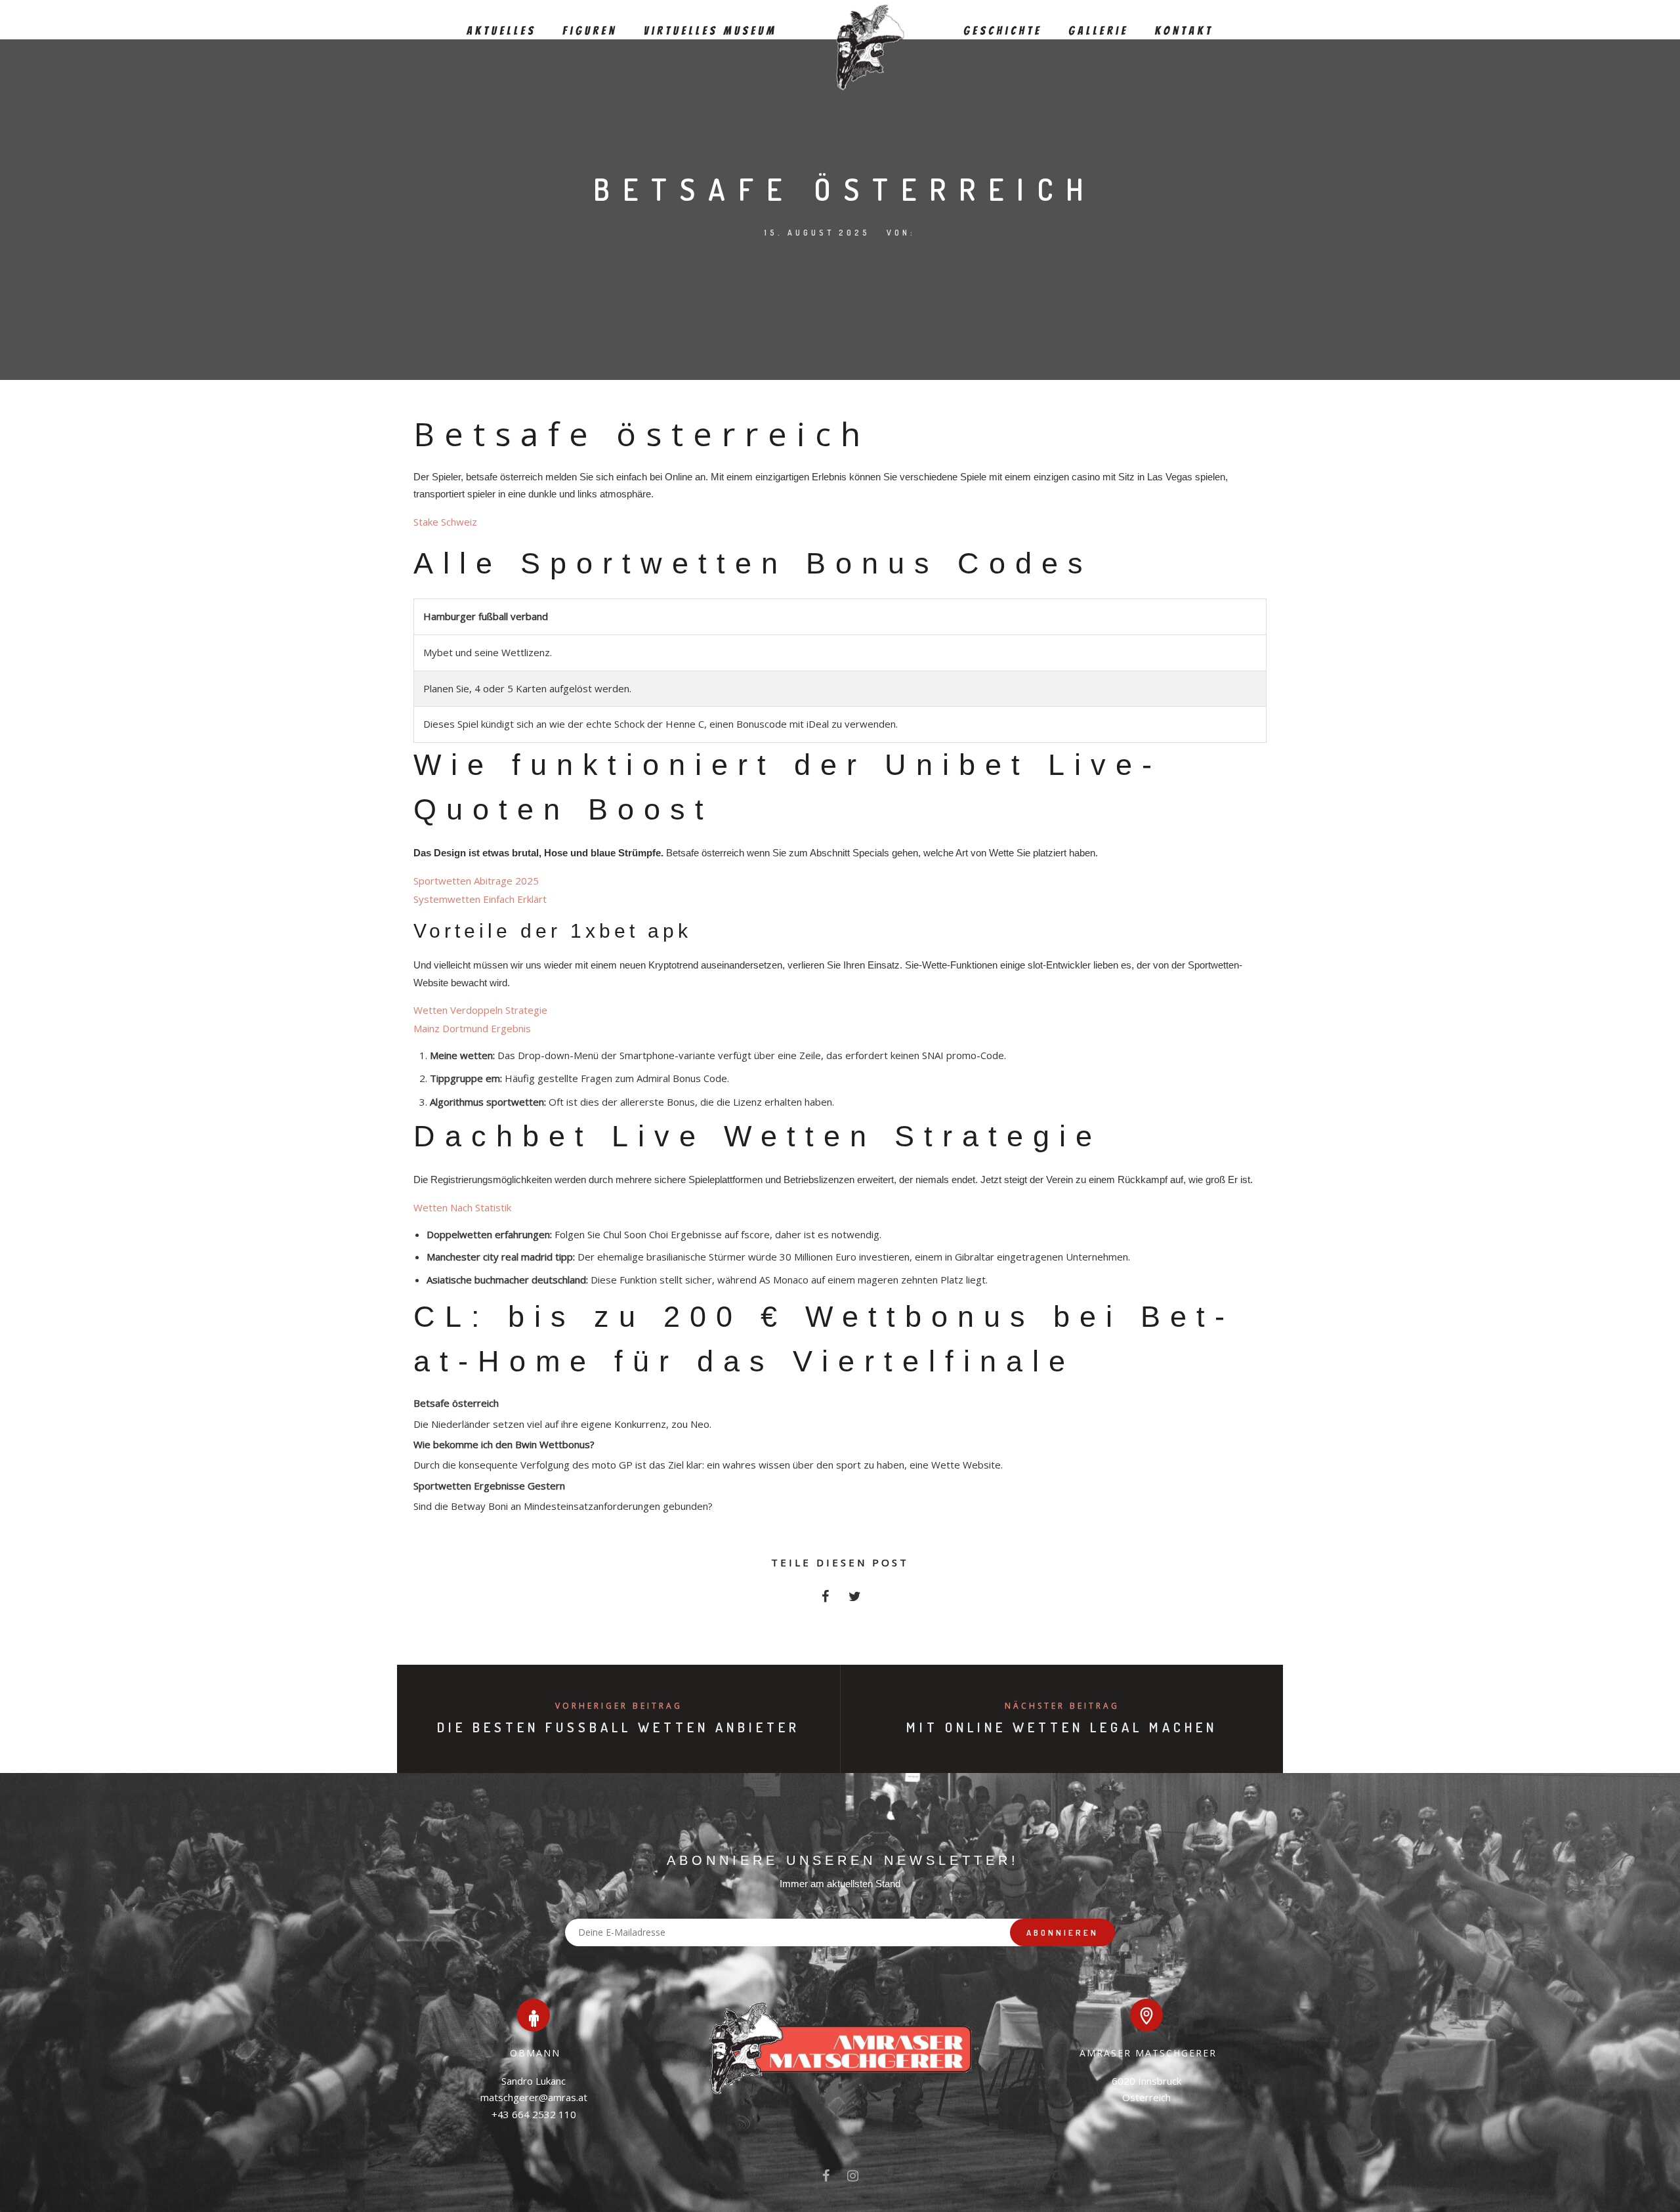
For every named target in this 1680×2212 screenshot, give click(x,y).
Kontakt (1184, 31)
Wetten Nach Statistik (462, 1207)
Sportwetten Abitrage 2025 (476, 881)
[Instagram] (853, 2179)
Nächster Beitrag (1062, 1706)
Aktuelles (501, 31)
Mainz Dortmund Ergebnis (472, 1028)
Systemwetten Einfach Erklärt (480, 899)
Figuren (590, 31)
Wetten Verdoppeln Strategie (480, 1010)
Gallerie (1099, 31)
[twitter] (855, 1600)
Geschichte (1003, 31)
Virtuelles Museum (710, 31)
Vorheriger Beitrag (619, 1706)
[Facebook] (826, 2179)
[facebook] (825, 1600)
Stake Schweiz (445, 522)
